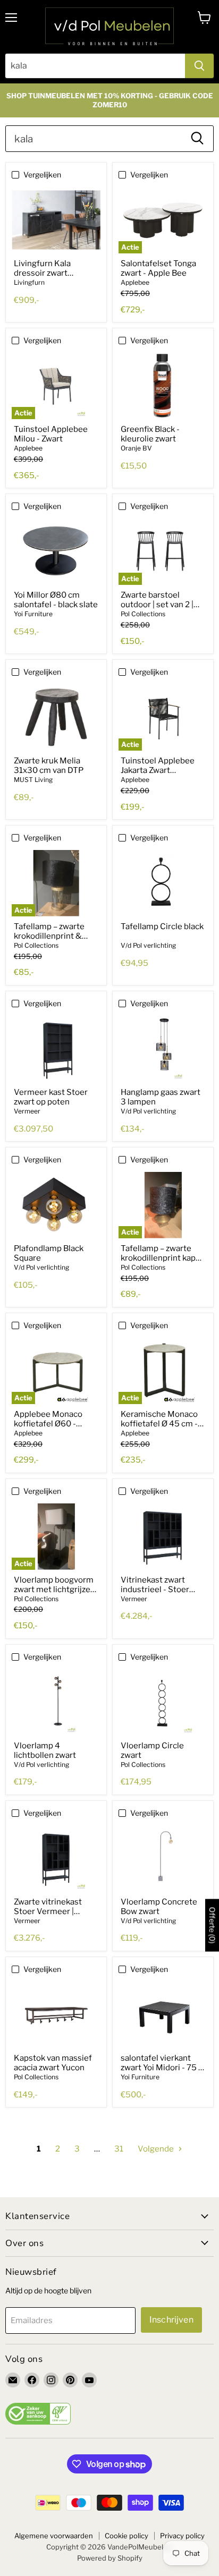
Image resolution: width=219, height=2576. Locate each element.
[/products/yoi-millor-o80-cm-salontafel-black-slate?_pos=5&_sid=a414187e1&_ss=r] (56, 552)
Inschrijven (171, 2320)
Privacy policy (182, 2536)
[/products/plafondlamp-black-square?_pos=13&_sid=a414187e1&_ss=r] (56, 1205)
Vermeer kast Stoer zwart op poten (51, 1097)
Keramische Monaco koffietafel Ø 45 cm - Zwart (159, 1424)
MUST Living (33, 780)
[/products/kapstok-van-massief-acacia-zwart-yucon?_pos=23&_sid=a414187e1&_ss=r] (56, 2015)
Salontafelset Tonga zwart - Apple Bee (158, 268)
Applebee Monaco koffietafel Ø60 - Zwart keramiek (48, 1424)
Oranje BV (136, 448)
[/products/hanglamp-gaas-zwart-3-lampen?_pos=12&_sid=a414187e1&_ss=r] (163, 1049)
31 (119, 2149)
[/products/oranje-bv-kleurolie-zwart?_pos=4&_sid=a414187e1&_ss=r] (163, 386)
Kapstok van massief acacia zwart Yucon (53, 2063)
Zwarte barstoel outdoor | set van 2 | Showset (157, 605)
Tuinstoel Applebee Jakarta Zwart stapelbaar (158, 770)
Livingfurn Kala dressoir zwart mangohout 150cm (49, 273)
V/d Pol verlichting (148, 945)
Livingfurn (29, 282)
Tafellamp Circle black (162, 926)
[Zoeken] (199, 66)
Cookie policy (127, 2536)
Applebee (135, 282)
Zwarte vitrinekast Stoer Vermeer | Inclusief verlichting (51, 1911)
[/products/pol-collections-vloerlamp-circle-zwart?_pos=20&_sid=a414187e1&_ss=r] (163, 1702)
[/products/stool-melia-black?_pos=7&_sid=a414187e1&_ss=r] (56, 717)
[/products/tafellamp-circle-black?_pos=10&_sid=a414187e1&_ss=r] (163, 883)
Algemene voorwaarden (54, 2536)
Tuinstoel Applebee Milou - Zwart (51, 434)
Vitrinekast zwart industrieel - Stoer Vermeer (155, 1589)
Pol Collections (143, 614)
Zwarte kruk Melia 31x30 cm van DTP (49, 766)
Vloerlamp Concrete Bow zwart (159, 1907)
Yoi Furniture (33, 614)
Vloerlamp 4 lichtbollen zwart (45, 1750)
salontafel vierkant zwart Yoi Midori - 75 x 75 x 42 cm (162, 2068)
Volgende (157, 2149)
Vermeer (27, 1111)
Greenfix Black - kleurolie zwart (150, 434)
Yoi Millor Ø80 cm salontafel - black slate (56, 600)
